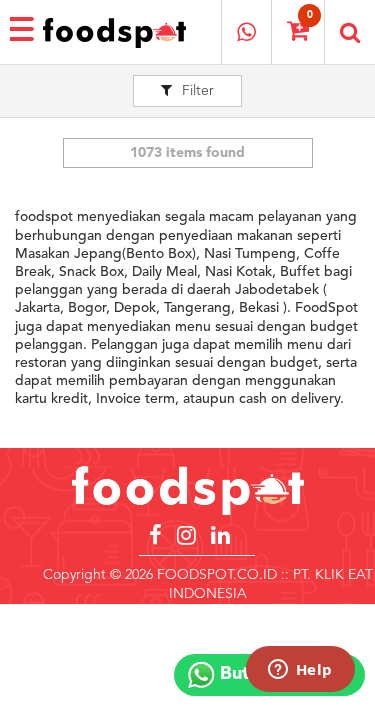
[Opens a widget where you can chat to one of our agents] (300, 671)
